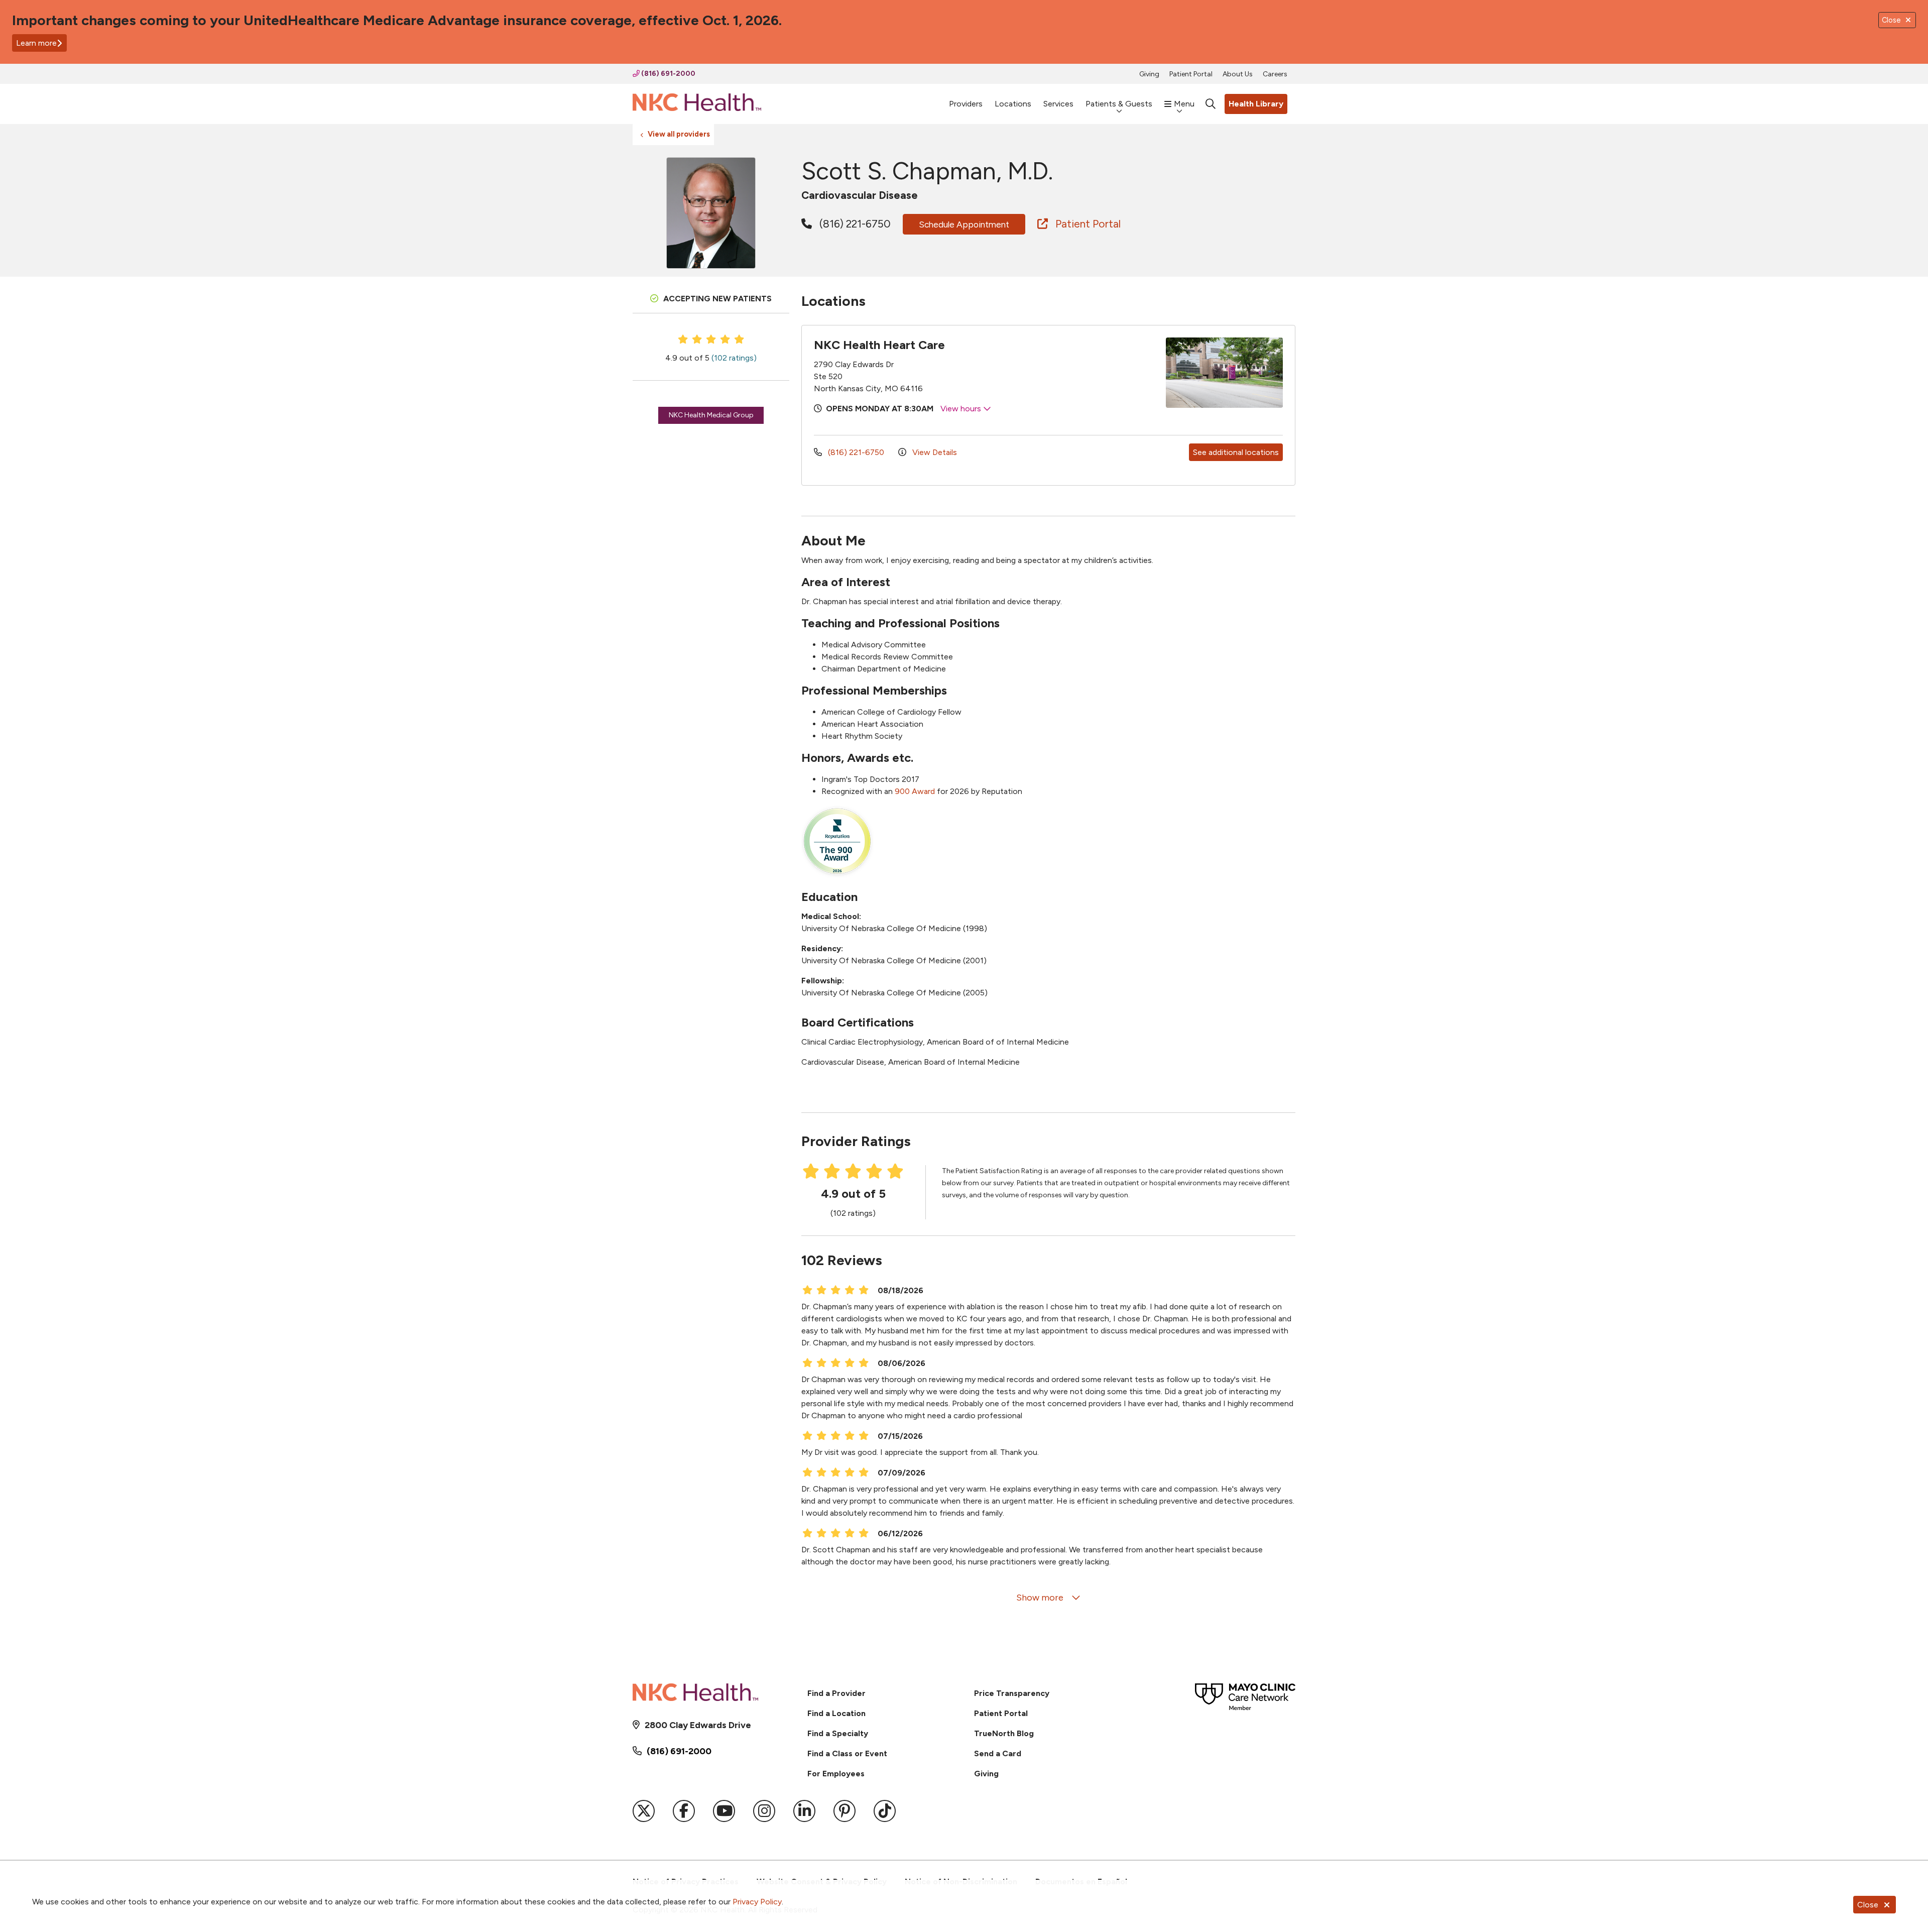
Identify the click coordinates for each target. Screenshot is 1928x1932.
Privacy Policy (757, 1902)
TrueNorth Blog (1004, 1733)
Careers (1275, 74)
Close (1868, 1905)
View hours (962, 409)
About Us (1238, 74)
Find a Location (836, 1713)
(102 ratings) (734, 358)
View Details (934, 452)
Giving (1149, 74)
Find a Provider (836, 1693)
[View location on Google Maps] (1101, 373)
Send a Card (998, 1753)
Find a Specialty (838, 1733)
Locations (1013, 104)
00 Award (917, 791)
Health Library (1256, 104)
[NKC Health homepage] (697, 104)
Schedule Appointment (964, 224)
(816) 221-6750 (854, 224)
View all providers (679, 134)
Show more (1041, 1598)
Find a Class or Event (847, 1753)
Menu (1184, 104)
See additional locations (1236, 452)
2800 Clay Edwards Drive (698, 1725)
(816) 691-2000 (668, 74)
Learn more (36, 43)
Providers (966, 104)
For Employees (836, 1774)
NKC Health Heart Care (879, 345)
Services (1058, 104)
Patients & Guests (1119, 104)
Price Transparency (1012, 1693)
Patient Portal (1191, 74)
